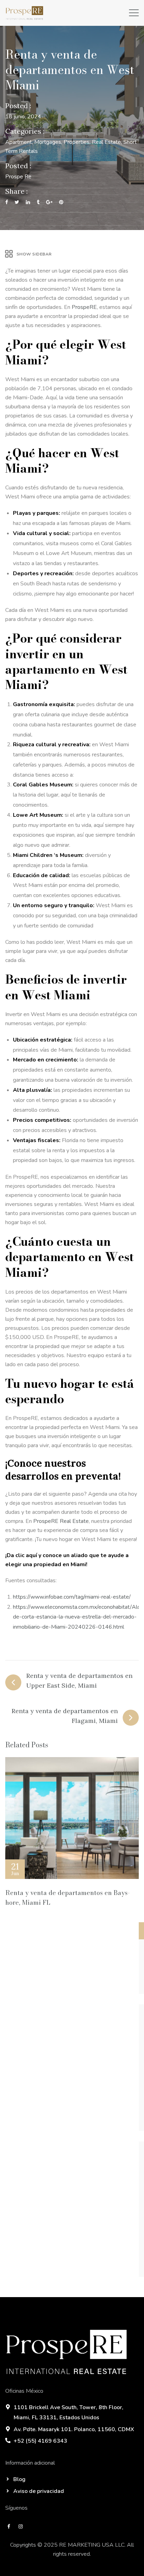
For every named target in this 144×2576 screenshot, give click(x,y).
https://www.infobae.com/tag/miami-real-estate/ (72, 1597)
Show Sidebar (34, 254)
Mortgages (48, 142)
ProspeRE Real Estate (61, 1521)
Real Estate (106, 142)
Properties (77, 142)
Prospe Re (18, 177)
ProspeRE (84, 307)
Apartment (19, 142)
